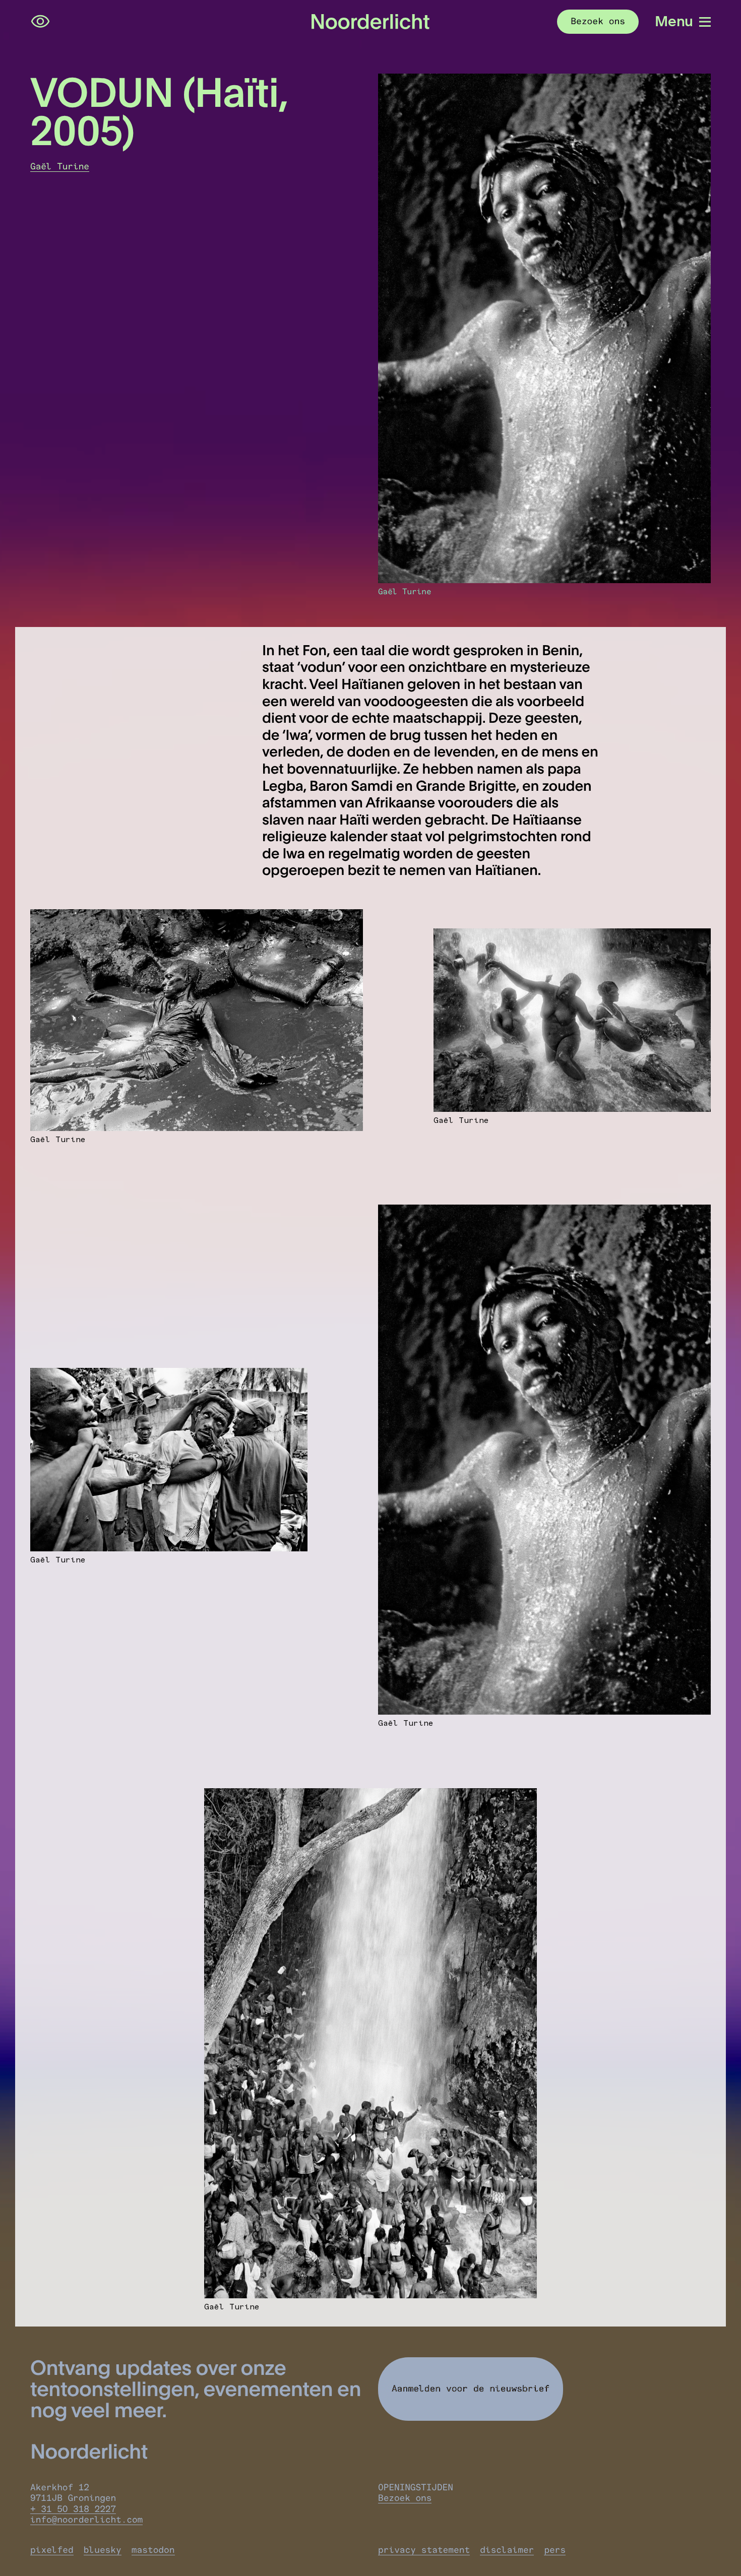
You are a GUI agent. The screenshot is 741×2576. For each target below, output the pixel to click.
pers (555, 2550)
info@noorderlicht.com (86, 2520)
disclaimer (507, 2550)
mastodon (153, 2550)
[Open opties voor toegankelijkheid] (40, 22)
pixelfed (52, 2550)
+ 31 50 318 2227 (73, 2509)
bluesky (103, 2550)
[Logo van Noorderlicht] (371, 22)
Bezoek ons (405, 2498)
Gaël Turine (60, 167)
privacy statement (424, 2550)
